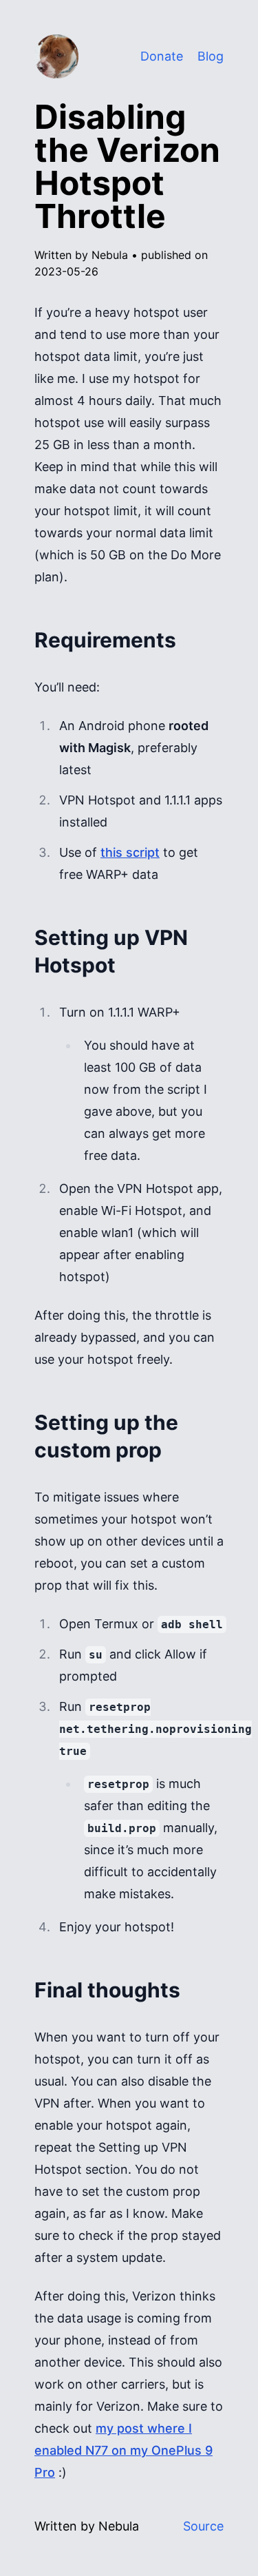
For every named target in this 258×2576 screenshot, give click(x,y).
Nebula (111, 255)
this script (130, 852)
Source (203, 2526)
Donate (162, 56)
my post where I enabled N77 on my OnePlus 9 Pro (123, 2450)
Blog (211, 56)
